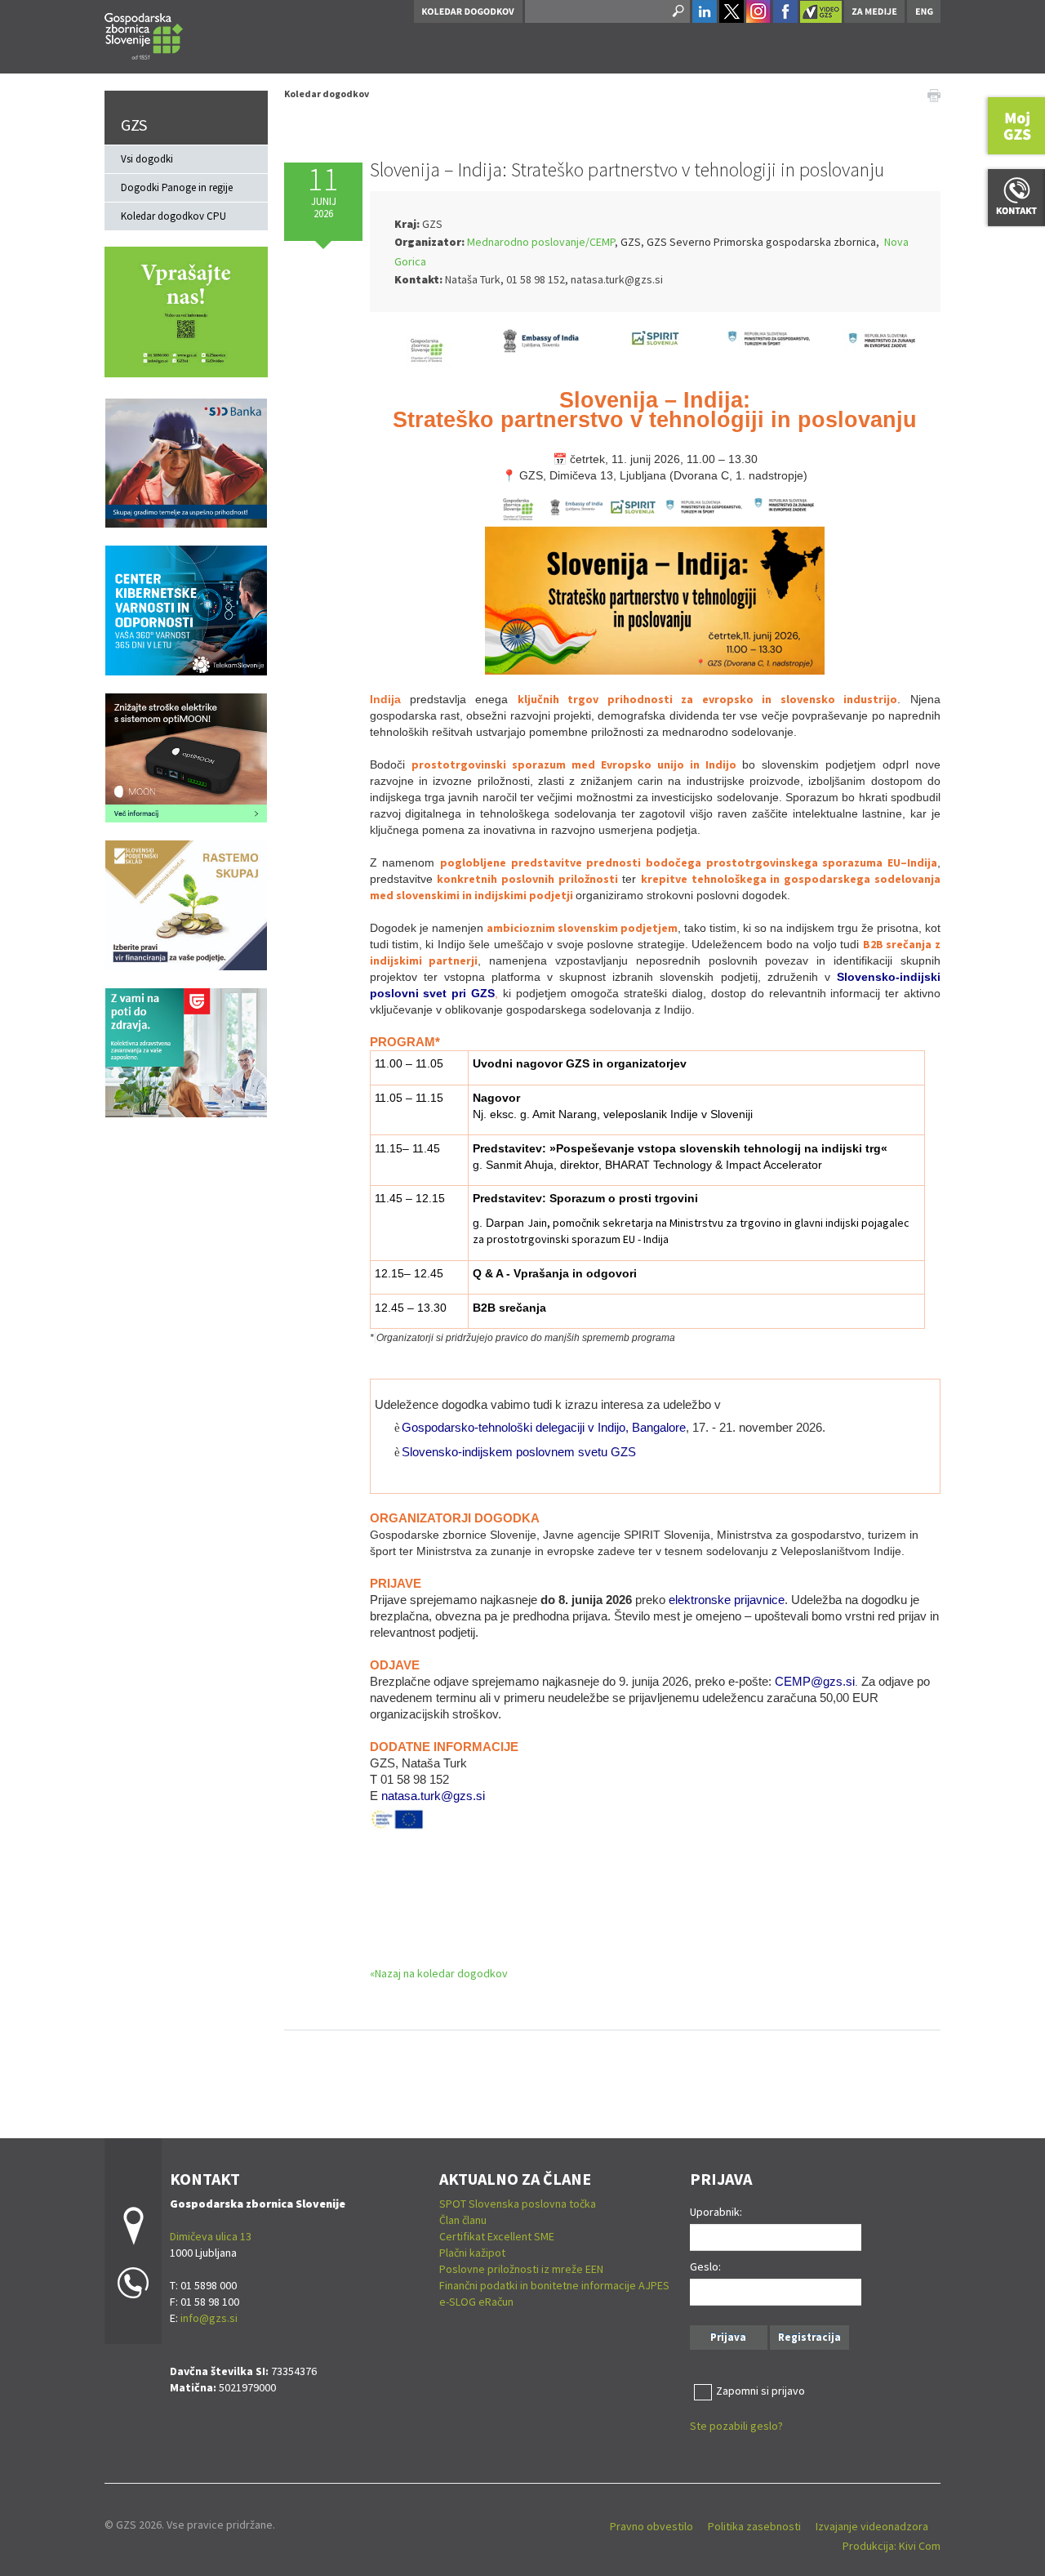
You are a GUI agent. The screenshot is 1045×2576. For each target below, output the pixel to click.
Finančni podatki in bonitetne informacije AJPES (554, 2285)
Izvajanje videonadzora (872, 2526)
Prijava (728, 2337)
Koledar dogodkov (327, 94)
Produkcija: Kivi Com (892, 2546)
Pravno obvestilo (651, 2526)
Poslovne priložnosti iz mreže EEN (521, 2269)
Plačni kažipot (472, 2253)
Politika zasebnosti (754, 2526)
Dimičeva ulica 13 (211, 2236)
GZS (134, 125)
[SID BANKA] (186, 462)
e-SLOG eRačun (476, 2302)
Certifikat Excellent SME (497, 2236)
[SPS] (186, 904)
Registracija (809, 2337)
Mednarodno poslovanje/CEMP (541, 242)
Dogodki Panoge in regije (177, 187)
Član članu (463, 2220)
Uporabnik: (716, 2212)
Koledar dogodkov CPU (173, 216)
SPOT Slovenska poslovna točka (518, 2204)
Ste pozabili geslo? (736, 2426)
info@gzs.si (209, 2318)
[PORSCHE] (186, 756)
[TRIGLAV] (186, 1051)
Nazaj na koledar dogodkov (441, 1973)
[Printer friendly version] (934, 94)
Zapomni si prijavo (760, 2391)
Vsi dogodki (147, 159)
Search (677, 11)
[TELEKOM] (186, 609)
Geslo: (705, 2266)
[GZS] (144, 34)
